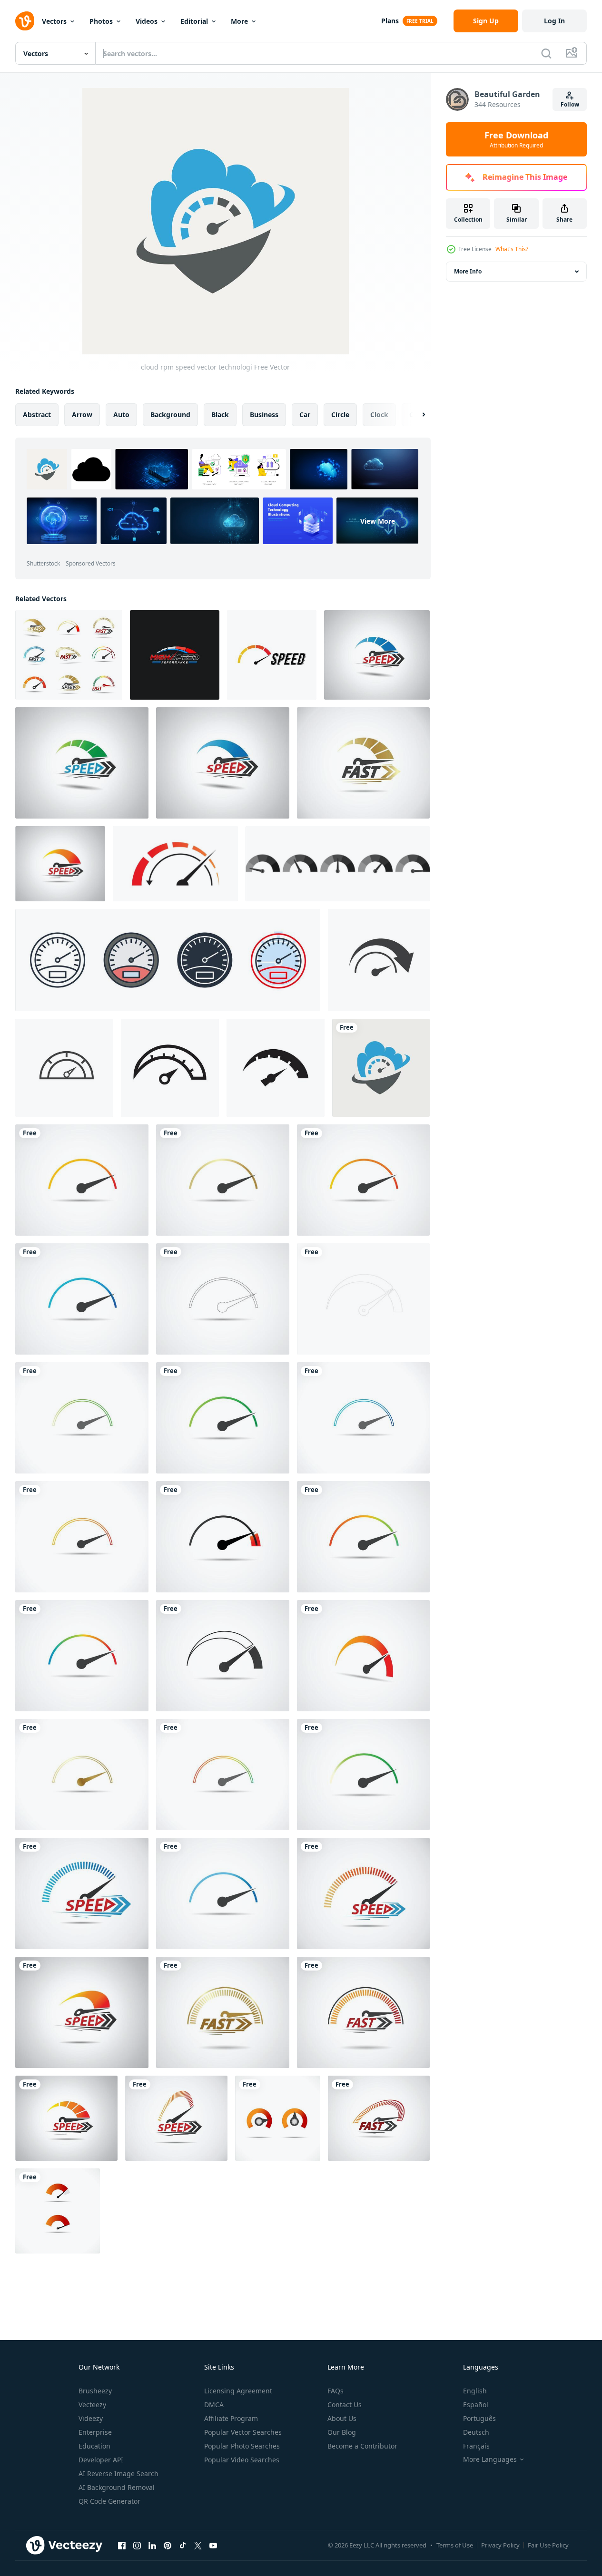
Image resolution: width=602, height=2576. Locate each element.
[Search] (546, 53)
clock (379, 415)
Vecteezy (92, 2405)
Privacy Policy (500, 2545)
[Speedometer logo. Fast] (82, 2012)
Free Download (516, 139)
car (305, 415)
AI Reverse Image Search (118, 2474)
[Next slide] (415, 415)
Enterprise (95, 2432)
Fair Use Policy (548, 2545)
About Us (342, 2418)
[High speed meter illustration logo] (175, 655)
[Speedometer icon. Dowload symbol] (223, 1299)
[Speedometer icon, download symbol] (223, 1180)
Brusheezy (95, 2391)
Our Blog (342, 2432)
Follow (570, 104)
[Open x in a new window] (198, 2545)
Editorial (194, 21)
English (475, 2391)
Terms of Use (455, 2545)
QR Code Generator (109, 2501)
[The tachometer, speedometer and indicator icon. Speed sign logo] (170, 1068)
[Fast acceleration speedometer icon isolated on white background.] (175, 864)
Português (479, 2418)
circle (340, 415)
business (264, 415)
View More (378, 521)
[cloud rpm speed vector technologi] (381, 1068)
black (220, 415)
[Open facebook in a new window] (122, 2545)
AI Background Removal (117, 2487)
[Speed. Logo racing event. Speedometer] (377, 655)
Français (476, 2446)
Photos (101, 21)
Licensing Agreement (238, 2391)
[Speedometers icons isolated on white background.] (338, 864)
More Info (468, 271)
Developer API (101, 2460)
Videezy (91, 2418)
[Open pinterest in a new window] (168, 2545)
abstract (37, 415)
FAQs (336, 2391)
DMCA (214, 2405)
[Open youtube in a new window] (213, 2545)
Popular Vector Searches (243, 2432)
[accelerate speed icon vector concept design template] (379, 960)
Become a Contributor (362, 2446)
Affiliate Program (231, 2418)
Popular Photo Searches (242, 2446)
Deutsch (476, 2432)
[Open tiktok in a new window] (183, 2545)
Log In (554, 21)
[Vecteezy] (25, 21)
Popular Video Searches (242, 2460)
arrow (82, 415)
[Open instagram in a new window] (137, 2545)
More (239, 21)
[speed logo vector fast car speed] (272, 655)
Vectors (54, 21)
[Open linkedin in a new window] (152, 2545)
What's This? (512, 249)
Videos (147, 21)
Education (94, 2446)
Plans (390, 21)
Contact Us (345, 2405)
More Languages (490, 2459)
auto (121, 415)
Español (476, 2405)
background (170, 415)
